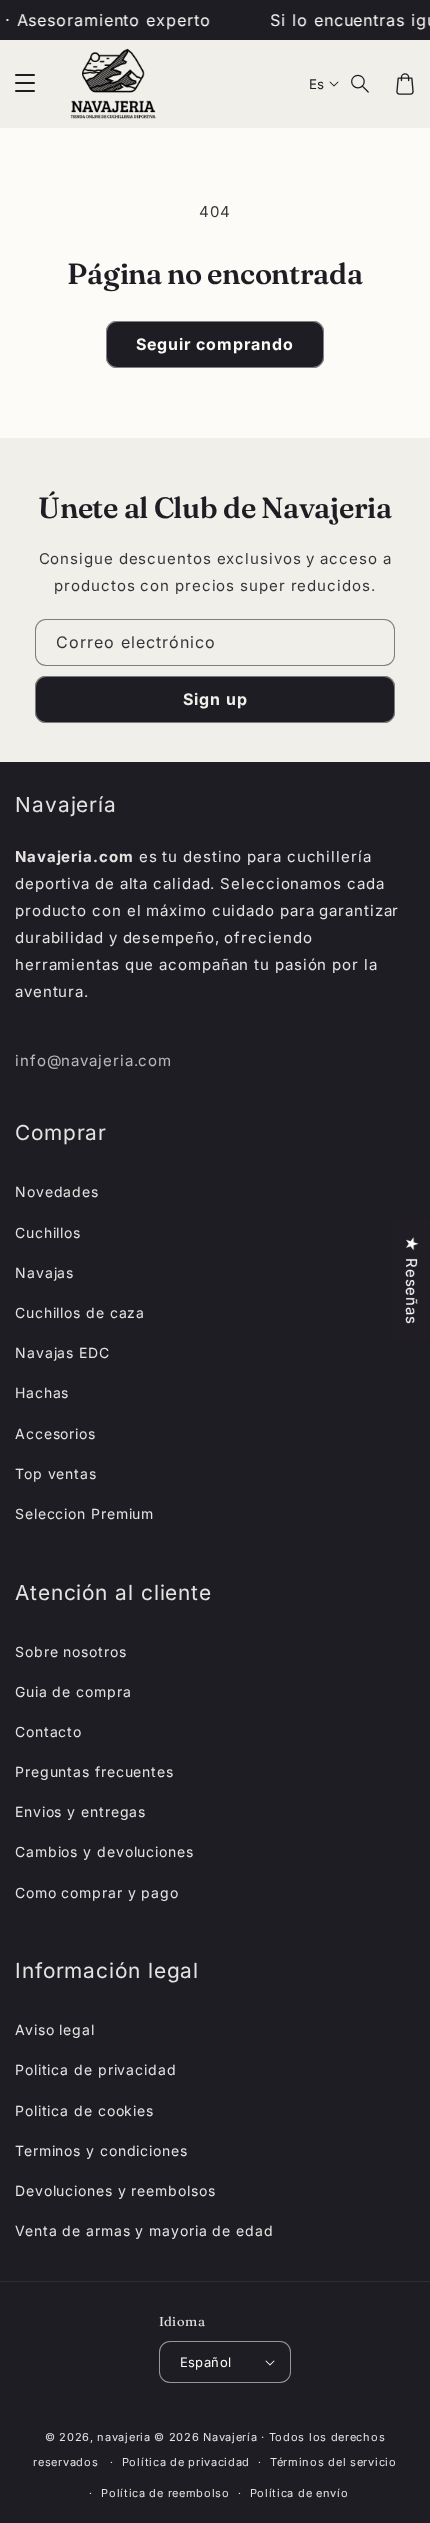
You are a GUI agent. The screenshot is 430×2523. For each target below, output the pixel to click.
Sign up (215, 699)
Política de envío (299, 2493)
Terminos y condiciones (101, 2150)
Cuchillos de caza (80, 1312)
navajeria (123, 2437)
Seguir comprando (215, 344)
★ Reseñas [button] (411, 1279)
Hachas (42, 1392)
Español (206, 2362)
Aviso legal (55, 2029)
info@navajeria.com (93, 1060)
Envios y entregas (80, 1811)
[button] (25, 84)
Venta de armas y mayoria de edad (144, 2230)
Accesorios (55, 1433)
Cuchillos (48, 1232)
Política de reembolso (165, 2493)
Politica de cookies (84, 2110)
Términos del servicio (333, 2462)
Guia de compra (73, 1691)
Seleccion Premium (84, 1513)
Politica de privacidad (96, 2069)
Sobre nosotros (71, 1651)
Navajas (44, 1272)
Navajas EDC (62, 1352)
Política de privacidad (186, 2462)
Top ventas (56, 1473)
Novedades (57, 1191)
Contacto (48, 1731)
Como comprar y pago (97, 1892)
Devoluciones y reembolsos (115, 2190)
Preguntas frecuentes (94, 1771)
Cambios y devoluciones (104, 1851)
